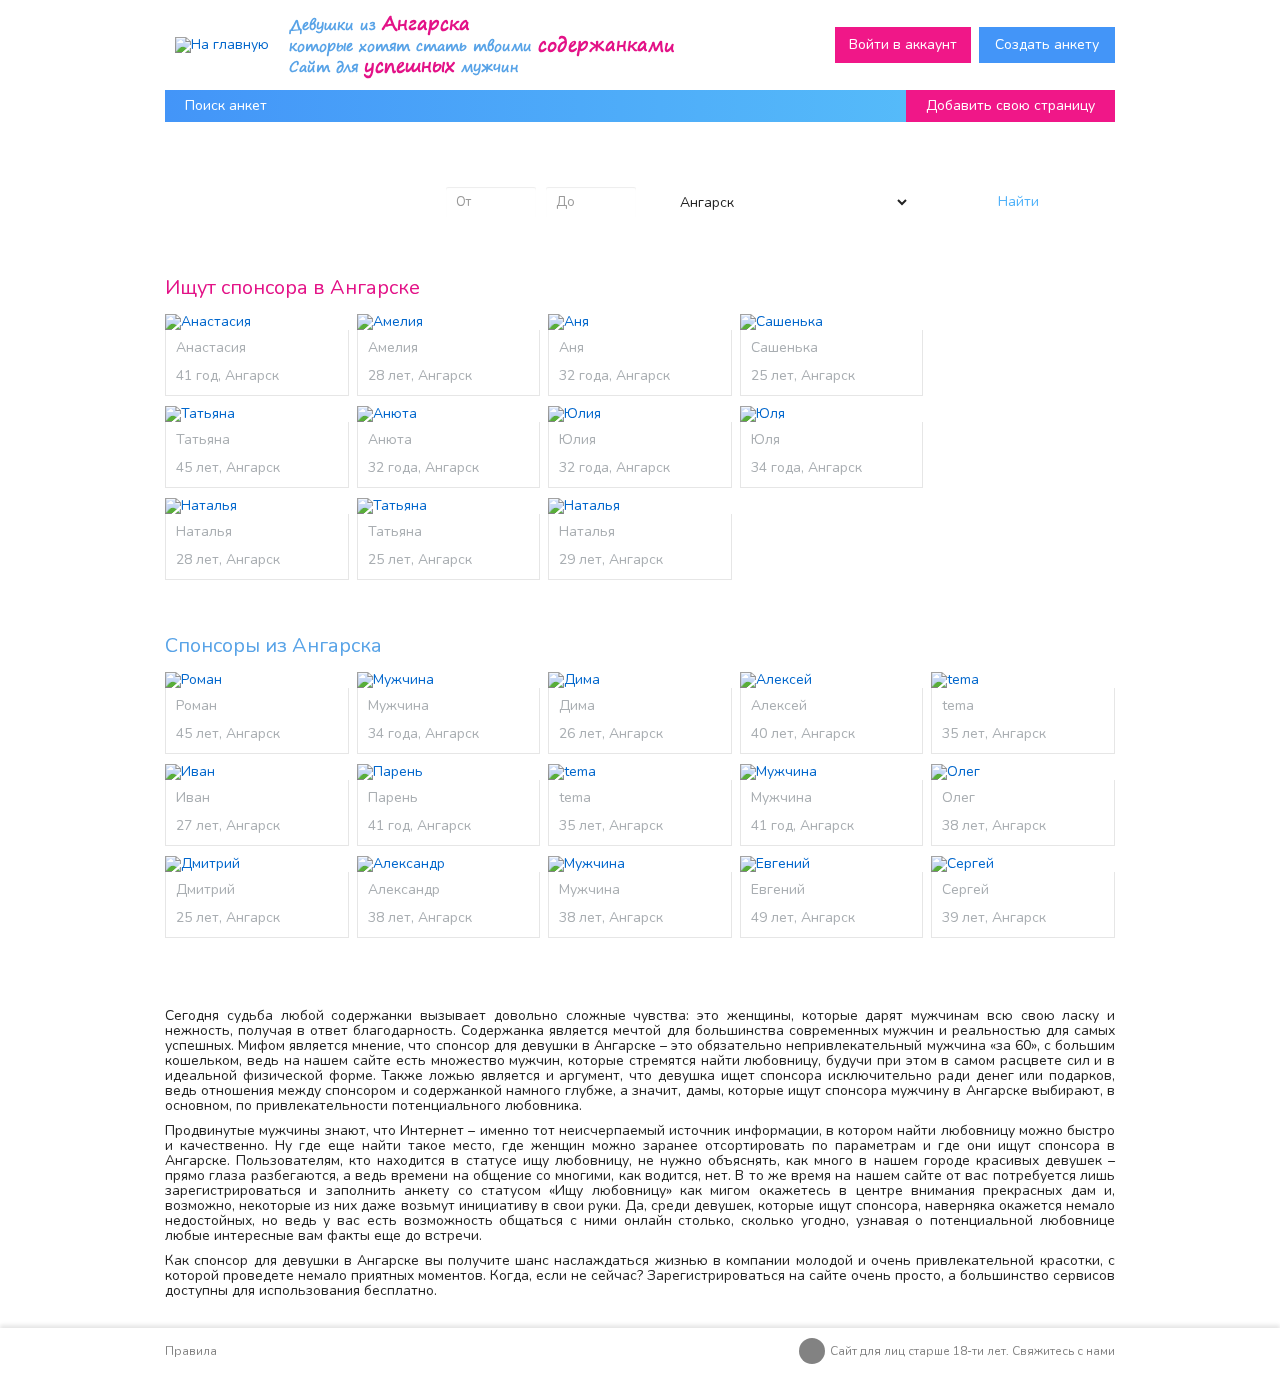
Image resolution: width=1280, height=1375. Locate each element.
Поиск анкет (226, 105)
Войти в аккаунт (903, 44)
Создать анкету (1047, 44)
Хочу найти (222, 170)
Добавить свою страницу (1010, 105)
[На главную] (222, 44)
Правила (191, 1351)
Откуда (690, 170)
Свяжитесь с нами (1063, 1351)
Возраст (473, 170)
